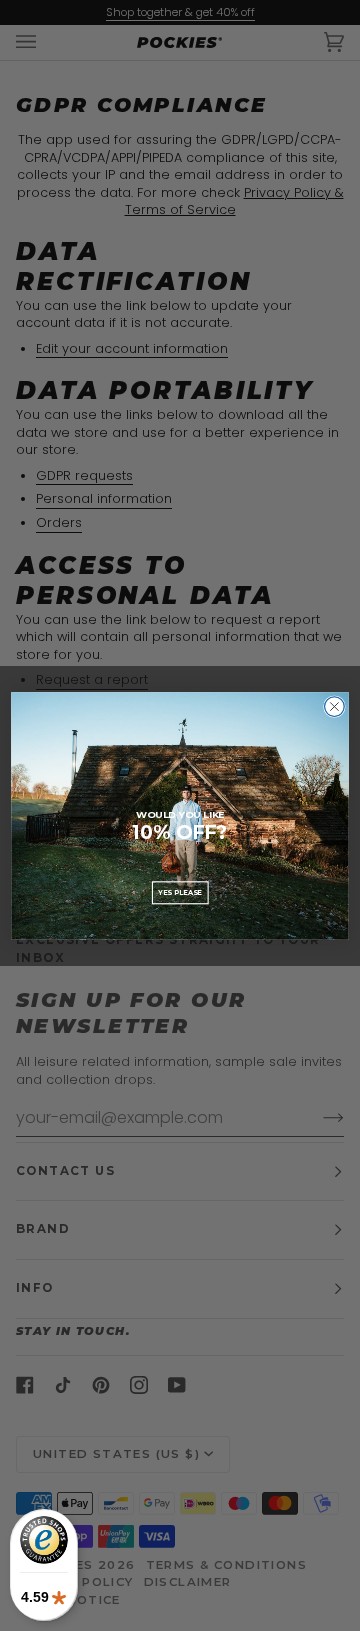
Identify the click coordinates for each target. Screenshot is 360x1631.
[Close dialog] (335, 706)
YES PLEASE (179, 892)
